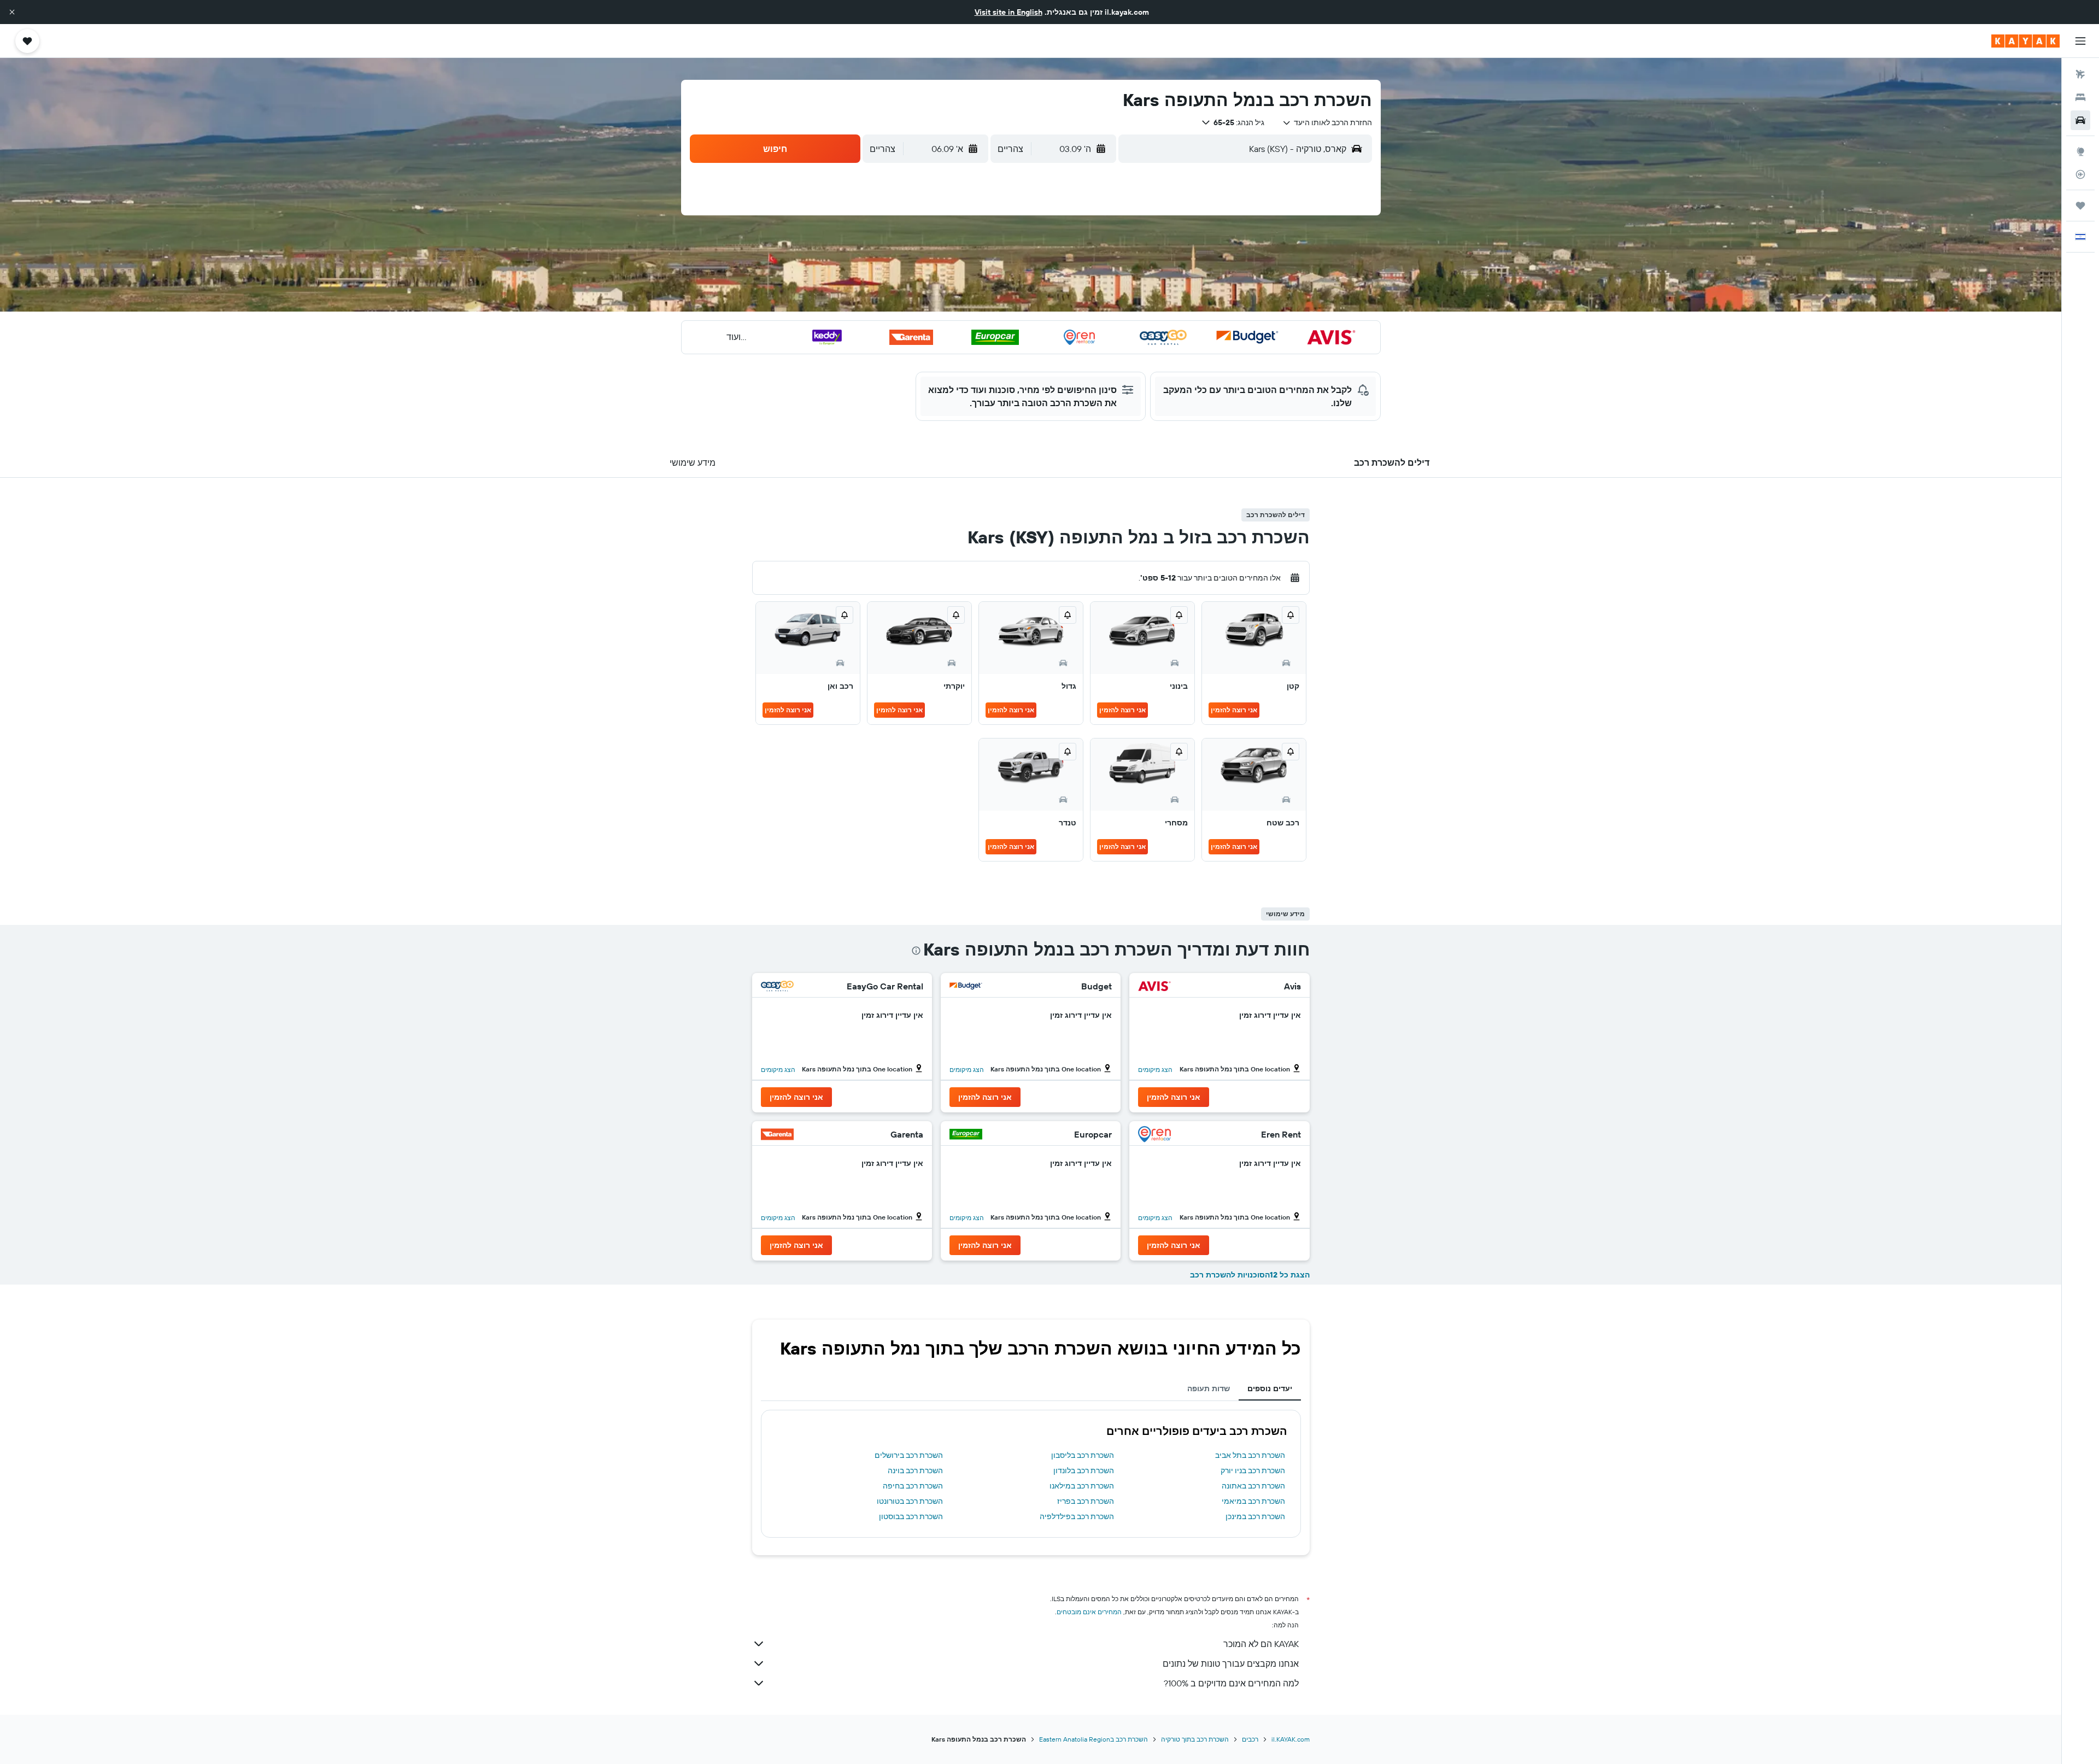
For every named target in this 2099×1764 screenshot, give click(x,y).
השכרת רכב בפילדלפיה (1077, 1516)
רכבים (1250, 1739)
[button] (12, 12)
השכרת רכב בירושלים (909, 1455)
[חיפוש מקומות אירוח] (2080, 97)
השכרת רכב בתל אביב (1250, 1455)
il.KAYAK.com (1291, 1739)
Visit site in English (1009, 12)
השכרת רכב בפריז (1086, 1501)
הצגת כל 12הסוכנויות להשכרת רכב (1250, 1275)
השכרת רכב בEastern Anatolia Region (1094, 1739)
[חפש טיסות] (2080, 74)
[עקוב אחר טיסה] (2080, 174)
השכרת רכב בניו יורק (1253, 1470)
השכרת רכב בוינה (915, 1470)
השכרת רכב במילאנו (1082, 1486)
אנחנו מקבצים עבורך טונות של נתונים (1231, 1663)
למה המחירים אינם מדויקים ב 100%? (1231, 1683)
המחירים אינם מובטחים (1089, 1612)
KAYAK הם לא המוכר (1261, 1644)
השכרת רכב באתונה (1253, 1486)
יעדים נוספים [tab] (1270, 1388)
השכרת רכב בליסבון (1083, 1455)
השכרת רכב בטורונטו (910, 1501)
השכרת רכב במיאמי (1253, 1501)
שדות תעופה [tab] (1209, 1388)
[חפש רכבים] (2080, 120)
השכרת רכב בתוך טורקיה (1195, 1739)
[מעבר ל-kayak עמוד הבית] (2025, 41)
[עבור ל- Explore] (2080, 151)
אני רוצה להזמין (1234, 710)
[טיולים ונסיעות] (2080, 206)
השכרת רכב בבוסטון (911, 1516)
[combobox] (1327, 122)
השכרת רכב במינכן (1255, 1516)
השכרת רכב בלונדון (1084, 1470)
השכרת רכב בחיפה (913, 1486)
